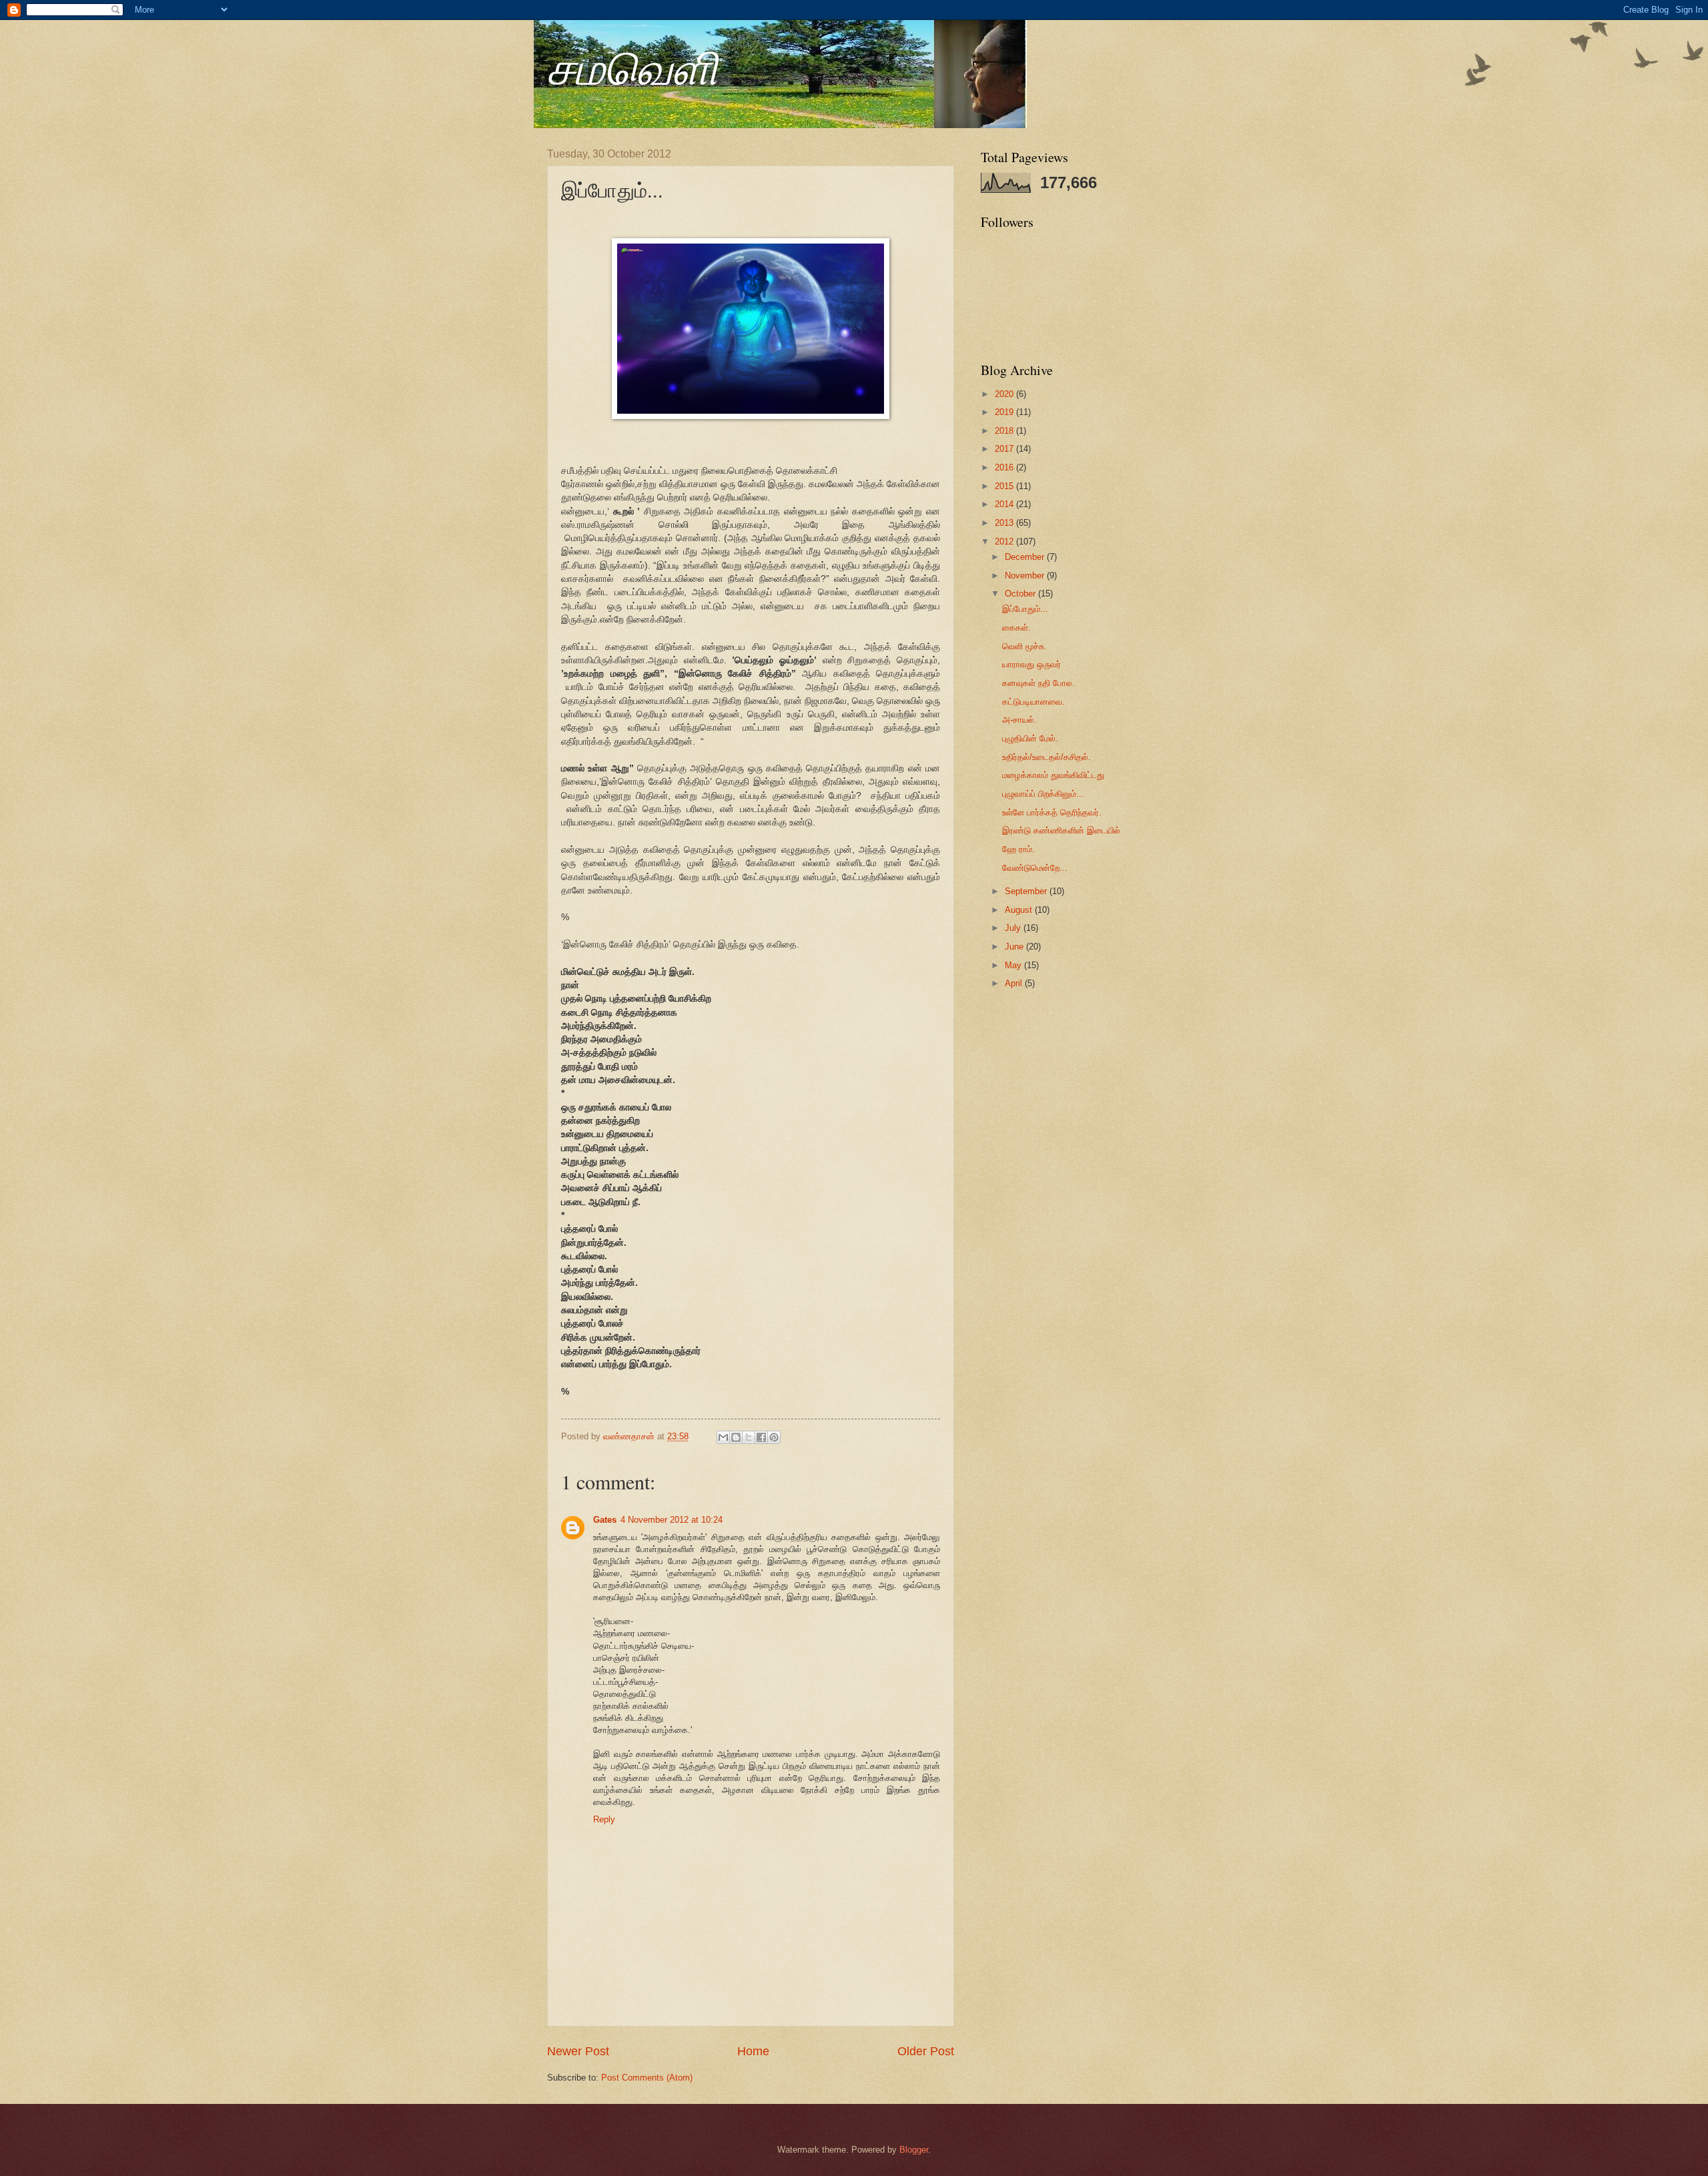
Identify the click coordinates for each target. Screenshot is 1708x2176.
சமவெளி (632, 66)
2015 (1005, 486)
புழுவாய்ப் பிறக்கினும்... (1043, 794)
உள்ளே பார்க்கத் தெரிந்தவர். (1052, 812)
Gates (605, 1520)
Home (753, 2051)
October (1021, 594)
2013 (1005, 523)
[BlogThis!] (736, 1437)
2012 (1005, 541)
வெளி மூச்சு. (1024, 646)
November (1026, 576)
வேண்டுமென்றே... (1035, 868)
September (1027, 891)
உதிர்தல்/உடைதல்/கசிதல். (1046, 757)
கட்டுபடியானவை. (1033, 702)
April (1015, 983)
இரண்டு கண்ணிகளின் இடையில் (1061, 830)
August (1020, 910)
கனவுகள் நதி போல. (1038, 683)
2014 (1005, 504)
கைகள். (1016, 628)
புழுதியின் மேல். (1030, 738)
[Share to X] (749, 1437)
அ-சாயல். (1019, 720)
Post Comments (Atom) (647, 2078)
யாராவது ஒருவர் (1031, 664)
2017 (1005, 449)
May (1014, 965)
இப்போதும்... (1025, 609)
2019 (1005, 412)
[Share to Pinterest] (774, 1437)
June (1015, 947)
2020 (1005, 394)
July (1014, 928)
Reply (604, 1819)
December (1026, 557)
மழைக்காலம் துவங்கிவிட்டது (1053, 775)
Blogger (914, 2150)
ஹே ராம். (1018, 849)
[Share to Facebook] (761, 1437)
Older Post (926, 2051)
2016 (1005, 467)
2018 (1005, 431)
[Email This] (723, 1437)
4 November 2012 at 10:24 (672, 1520)
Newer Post (578, 2051)
